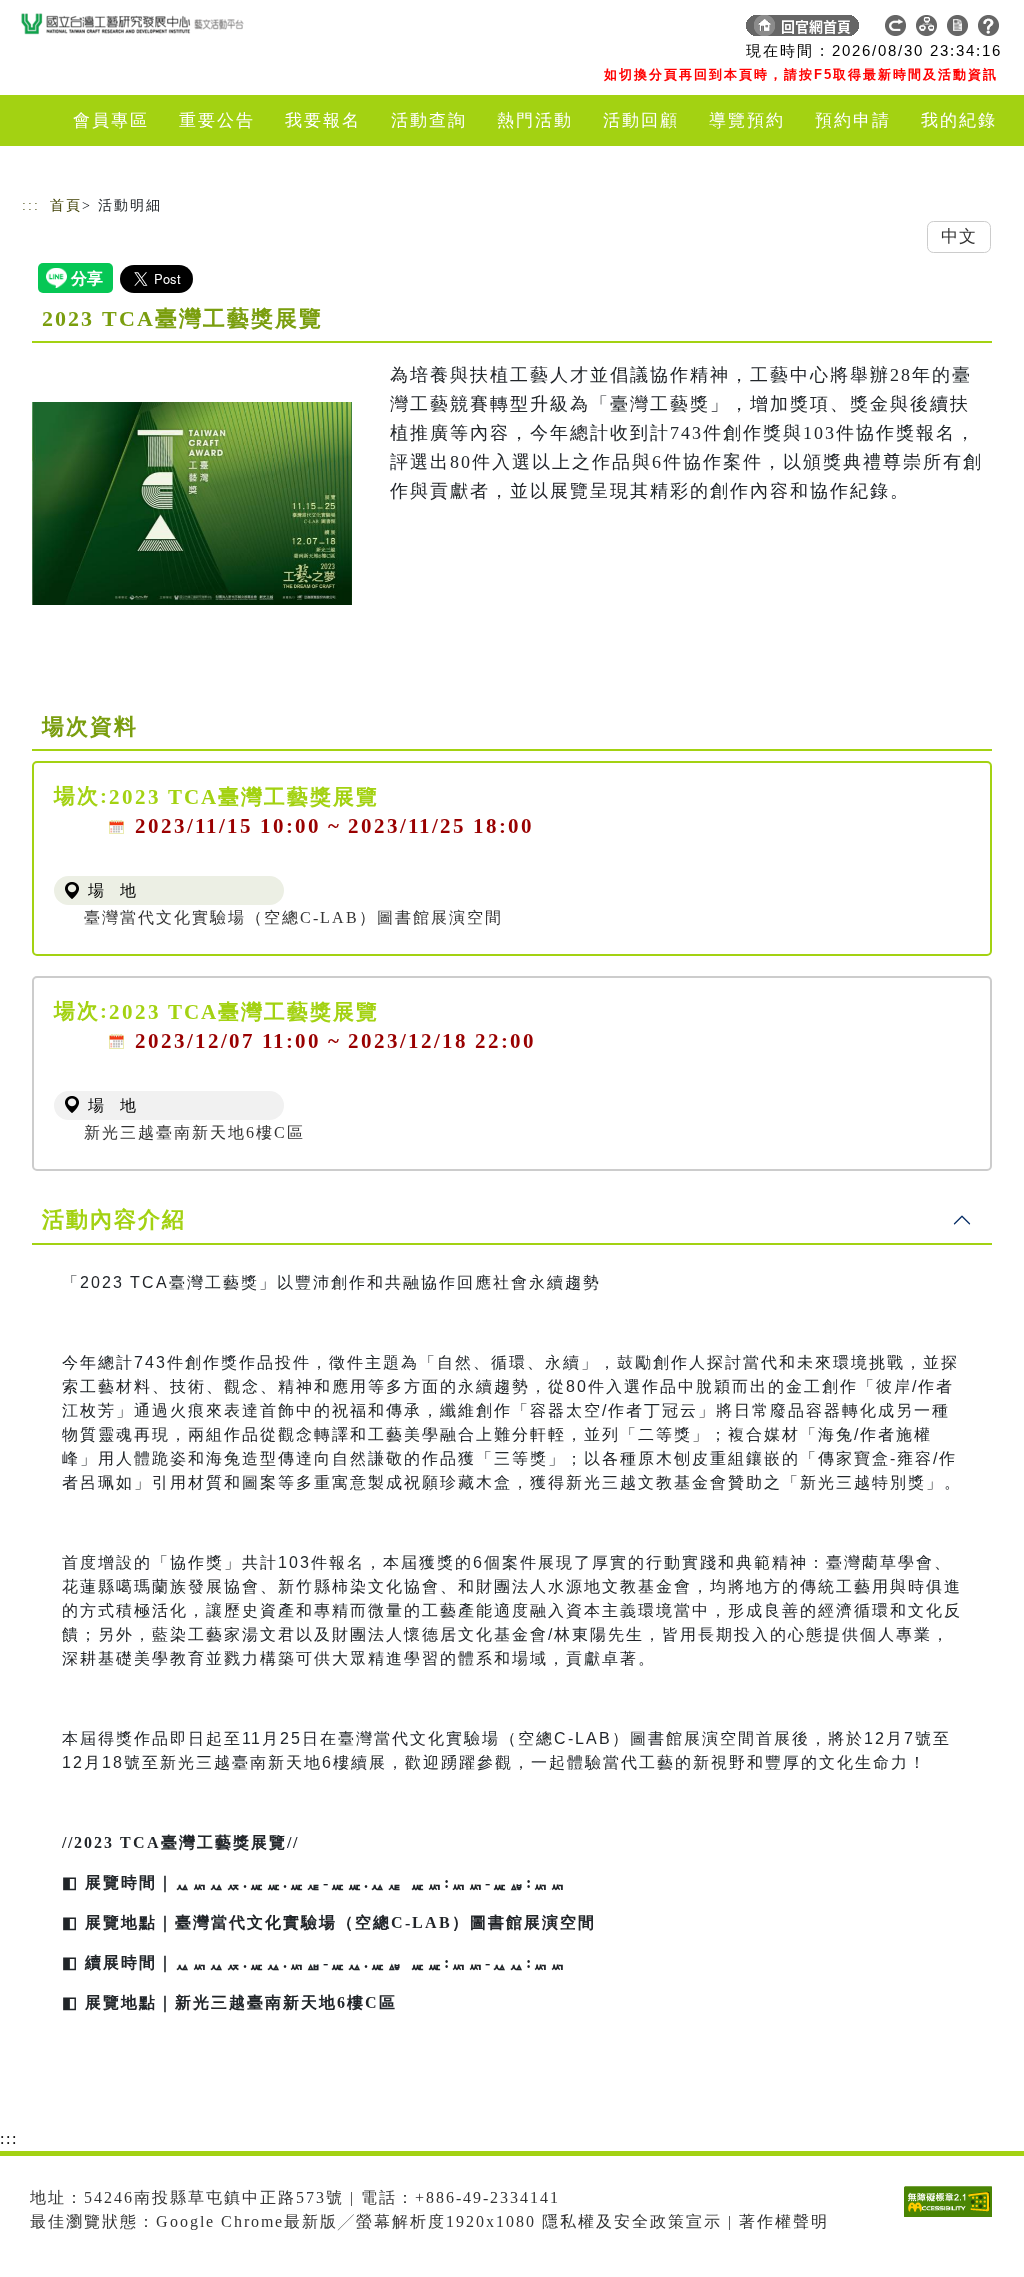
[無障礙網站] (953, 2216)
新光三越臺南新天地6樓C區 (194, 1132)
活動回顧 (641, 120)
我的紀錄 (959, 120)
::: (31, 205)
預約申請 (853, 120)
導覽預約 (747, 120)
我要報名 (323, 120)
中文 (959, 236)
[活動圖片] (192, 503)
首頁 (66, 205)
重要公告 (217, 120)
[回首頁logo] (162, 30)
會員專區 (111, 120)
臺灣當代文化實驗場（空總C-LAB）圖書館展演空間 (293, 917)
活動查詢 (429, 120)
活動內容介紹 (114, 1219)
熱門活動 (535, 120)
